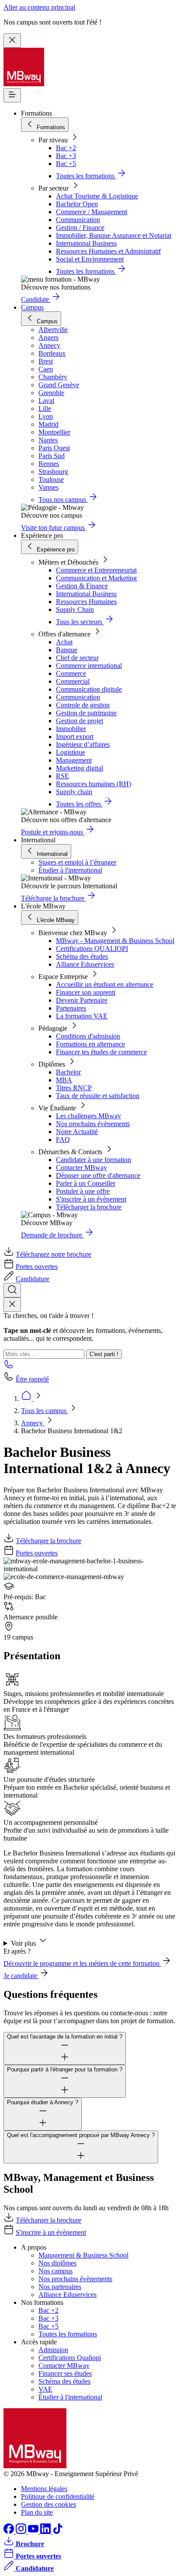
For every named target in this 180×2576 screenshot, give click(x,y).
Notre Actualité (77, 1132)
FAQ (63, 1140)
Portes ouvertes (37, 1267)
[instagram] (22, 2532)
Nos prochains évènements (93, 1124)
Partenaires (71, 1008)
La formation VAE (82, 1016)
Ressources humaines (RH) (93, 784)
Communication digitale (89, 689)
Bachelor (68, 1072)
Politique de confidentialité (58, 2496)
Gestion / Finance (80, 228)
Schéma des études (82, 956)
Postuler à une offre (83, 1191)
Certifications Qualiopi (70, 2358)
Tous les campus (45, 1411)
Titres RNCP (74, 1088)
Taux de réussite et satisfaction (98, 1096)
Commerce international (89, 666)
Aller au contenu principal (39, 7)
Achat (64, 642)
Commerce (71, 673)
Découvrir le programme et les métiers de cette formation (82, 1963)
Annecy (33, 1423)
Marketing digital (80, 768)
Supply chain (74, 792)
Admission (53, 2350)
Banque (67, 650)
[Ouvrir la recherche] (12, 1290)
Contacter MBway (81, 1168)
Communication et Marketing (96, 578)
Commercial (73, 681)
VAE (45, 2389)
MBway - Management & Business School (115, 941)
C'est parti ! (104, 1354)
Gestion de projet (80, 721)
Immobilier (71, 729)
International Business (86, 243)
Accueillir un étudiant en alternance (105, 984)
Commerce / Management (92, 212)
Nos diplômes (57, 2263)
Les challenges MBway (88, 1116)
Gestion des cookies (48, 2504)
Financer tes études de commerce (101, 1052)
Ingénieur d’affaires (83, 744)
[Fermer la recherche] (12, 1305)
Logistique (71, 752)
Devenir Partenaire (82, 1000)
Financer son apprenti (86, 992)
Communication (78, 220)
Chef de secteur (77, 658)
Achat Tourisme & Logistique (97, 196)
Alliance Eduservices (85, 964)
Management (74, 760)
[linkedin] (46, 2532)
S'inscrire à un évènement (91, 1199)
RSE (62, 776)
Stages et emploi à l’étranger (77, 862)
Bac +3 (66, 156)
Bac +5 (66, 164)
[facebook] (10, 2532)
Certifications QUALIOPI (92, 949)
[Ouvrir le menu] (12, 95)
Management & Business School (83, 2255)
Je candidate (21, 1976)
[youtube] (34, 2532)
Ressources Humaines (86, 602)
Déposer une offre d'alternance (98, 1175)
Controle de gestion (83, 705)
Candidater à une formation (93, 1160)
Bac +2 (66, 148)
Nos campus (55, 2271)
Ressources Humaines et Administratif (108, 251)
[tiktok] (58, 2532)
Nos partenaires (60, 2287)
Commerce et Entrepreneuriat (96, 570)
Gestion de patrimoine (86, 713)
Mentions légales (44, 2489)
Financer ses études (65, 2373)
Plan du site (37, 2512)
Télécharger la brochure (89, 1207)
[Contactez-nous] (9, 1367)
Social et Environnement (90, 259)
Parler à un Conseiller (86, 1183)
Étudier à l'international (70, 870)
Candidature (33, 1279)
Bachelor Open (77, 204)
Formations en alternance (90, 1044)
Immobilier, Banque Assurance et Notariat (114, 235)
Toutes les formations (68, 2334)
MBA (64, 1080)
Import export (75, 737)
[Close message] (12, 41)
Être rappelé (32, 1379)
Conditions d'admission (88, 1036)
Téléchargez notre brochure (54, 1254)
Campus (32, 307)
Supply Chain (75, 610)
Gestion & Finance (82, 586)
